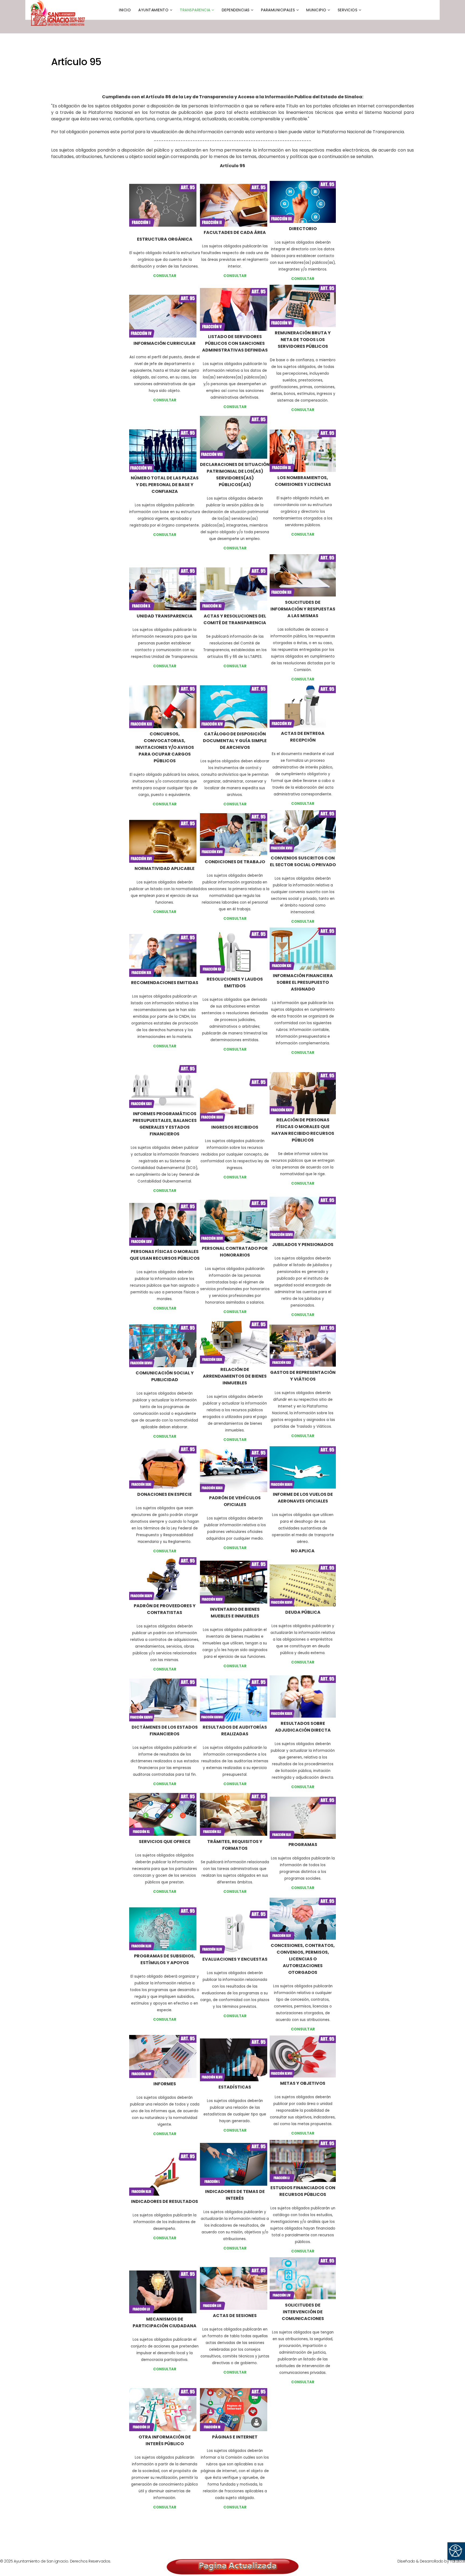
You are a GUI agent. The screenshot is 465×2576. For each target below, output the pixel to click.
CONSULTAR (165, 1046)
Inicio (125, 10)
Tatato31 (457, 2561)
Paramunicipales (278, 10)
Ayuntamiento (153, 10)
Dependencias (236, 10)
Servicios (348, 10)
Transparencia (195, 10)
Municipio (316, 10)
